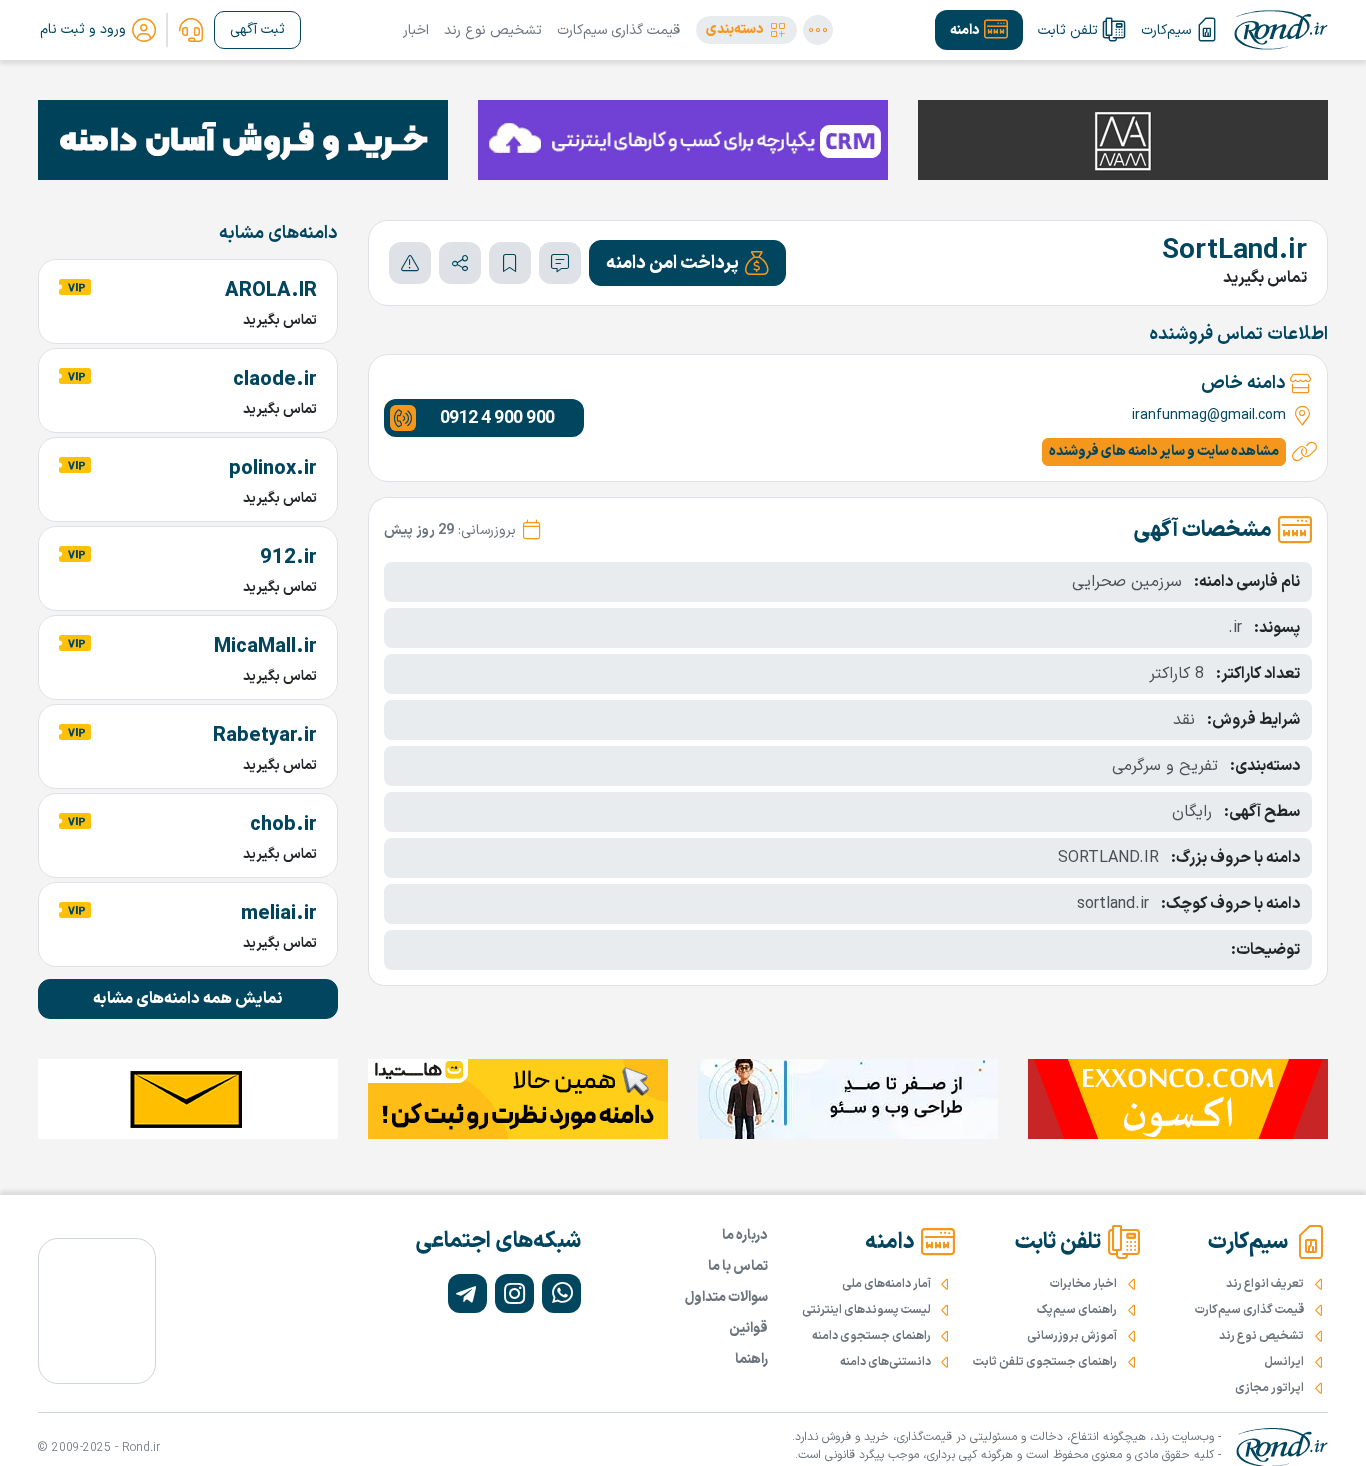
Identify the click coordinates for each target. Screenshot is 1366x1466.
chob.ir (283, 825)
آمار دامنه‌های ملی (886, 1284)
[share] (460, 263)
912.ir (288, 558)
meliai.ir (279, 914)
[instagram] (514, 1293)
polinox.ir (273, 469)
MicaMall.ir (265, 647)
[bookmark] (510, 263)
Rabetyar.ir (265, 736)
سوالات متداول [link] (726, 1297)
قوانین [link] (748, 1328)
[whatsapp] (561, 1293)
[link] (191, 30)
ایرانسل (1284, 1362)
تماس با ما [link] (738, 1266)
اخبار (416, 30)
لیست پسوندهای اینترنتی (866, 1310)
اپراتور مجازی (1269, 1388)
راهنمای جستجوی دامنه (871, 1336)
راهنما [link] (751, 1359)
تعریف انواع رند (1265, 1284)
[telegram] (467, 1293)
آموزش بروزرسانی (1072, 1336)
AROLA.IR (271, 291)
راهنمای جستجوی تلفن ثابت (1045, 1362)
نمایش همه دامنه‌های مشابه (188, 999)
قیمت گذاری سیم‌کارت (618, 30)
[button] (746, 30)
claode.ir (275, 380)
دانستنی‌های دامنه (885, 1362)
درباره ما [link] (745, 1235)
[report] (410, 263)
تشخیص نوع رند (493, 30)
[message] (560, 263)
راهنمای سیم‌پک (1077, 1310)
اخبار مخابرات (1083, 1284)
